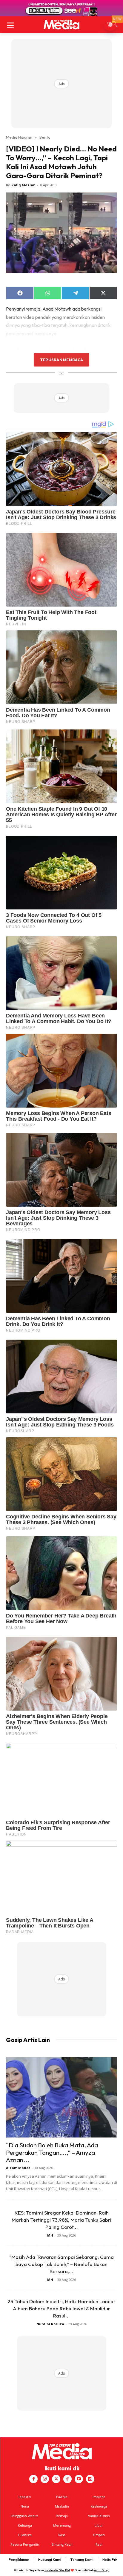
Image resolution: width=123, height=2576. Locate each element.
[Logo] (61, 25)
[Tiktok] (67, 2479)
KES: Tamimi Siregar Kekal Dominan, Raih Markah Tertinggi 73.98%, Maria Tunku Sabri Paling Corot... (61, 2220)
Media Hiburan (19, 137)
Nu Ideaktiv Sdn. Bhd (57, 2570)
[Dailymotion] (90, 2479)
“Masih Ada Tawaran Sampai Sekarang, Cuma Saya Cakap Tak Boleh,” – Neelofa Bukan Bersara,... (61, 2264)
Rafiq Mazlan (23, 185)
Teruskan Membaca (61, 360)
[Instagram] (45, 2479)
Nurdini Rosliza (50, 2324)
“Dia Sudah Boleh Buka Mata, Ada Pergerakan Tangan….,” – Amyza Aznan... (52, 2152)
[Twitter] (56, 2479)
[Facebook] (33, 2479)
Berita (45, 137)
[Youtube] (79, 2479)
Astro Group (102, 2570)
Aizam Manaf (18, 2168)
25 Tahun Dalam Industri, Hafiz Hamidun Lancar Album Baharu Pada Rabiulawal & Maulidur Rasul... (61, 2308)
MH (50, 2235)
